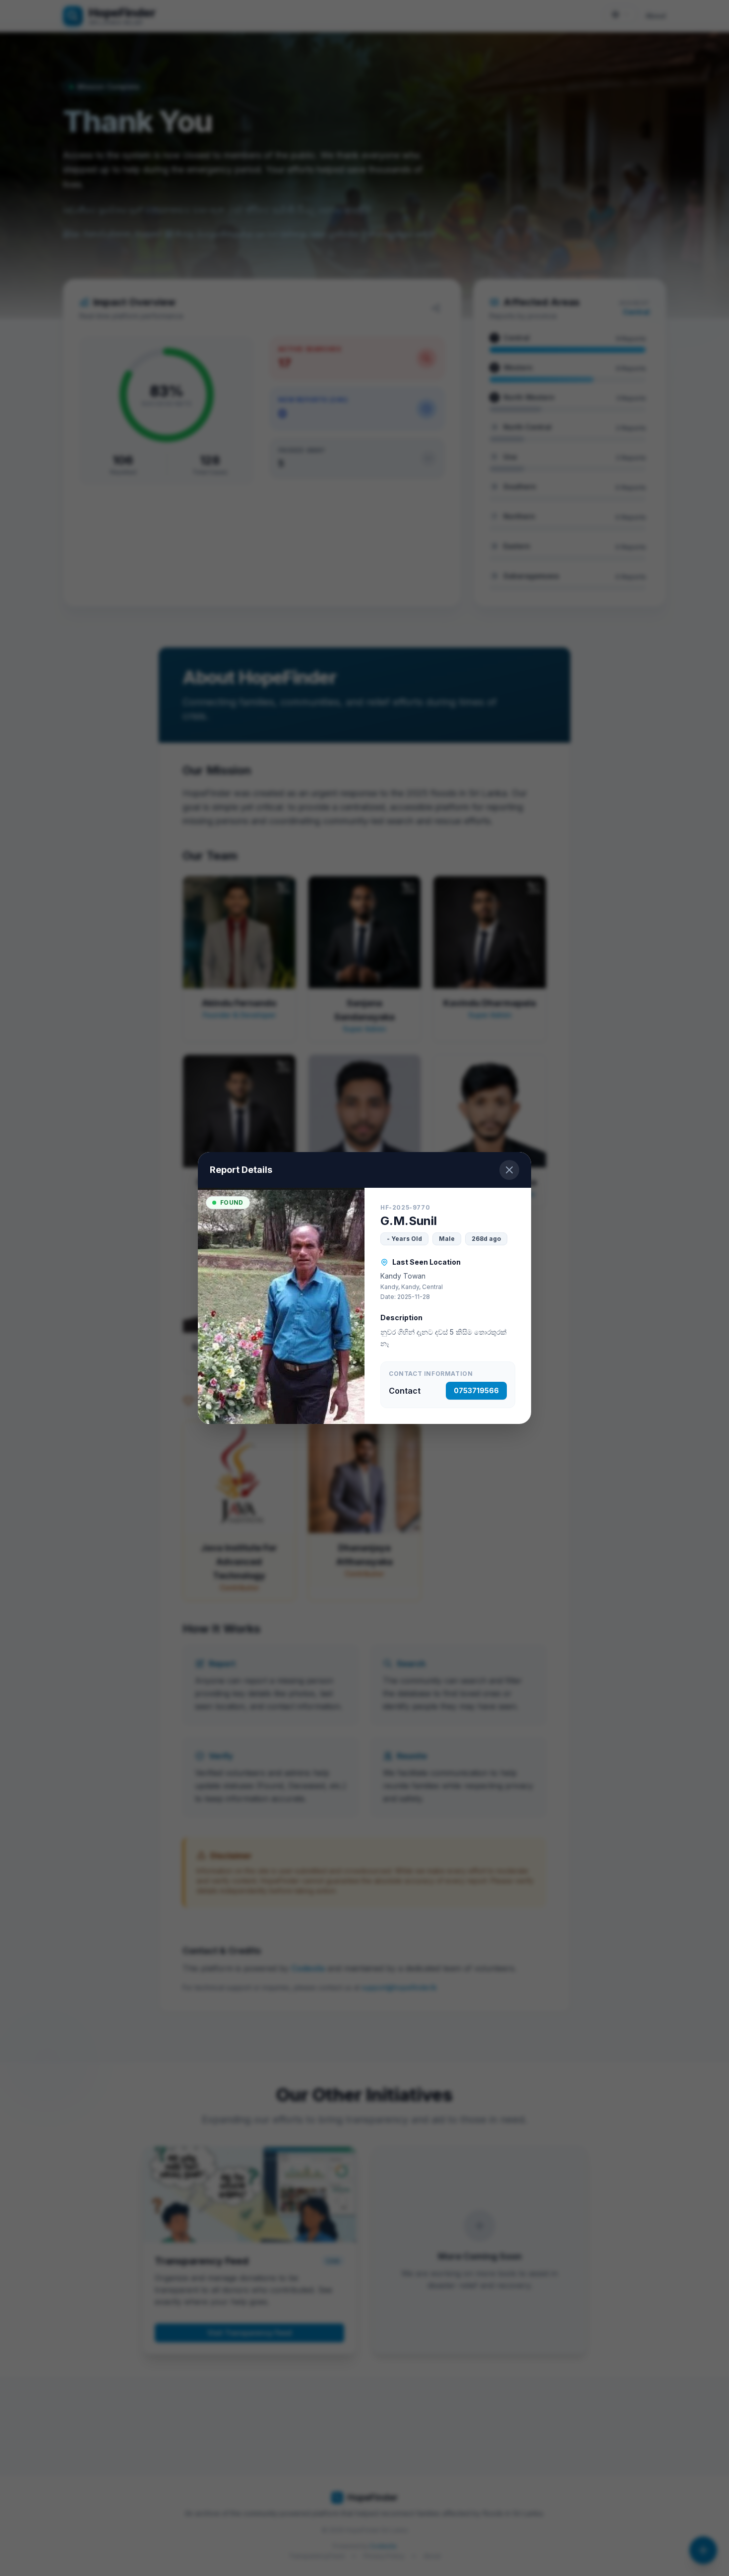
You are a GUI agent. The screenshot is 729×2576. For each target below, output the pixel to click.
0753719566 (476, 1390)
